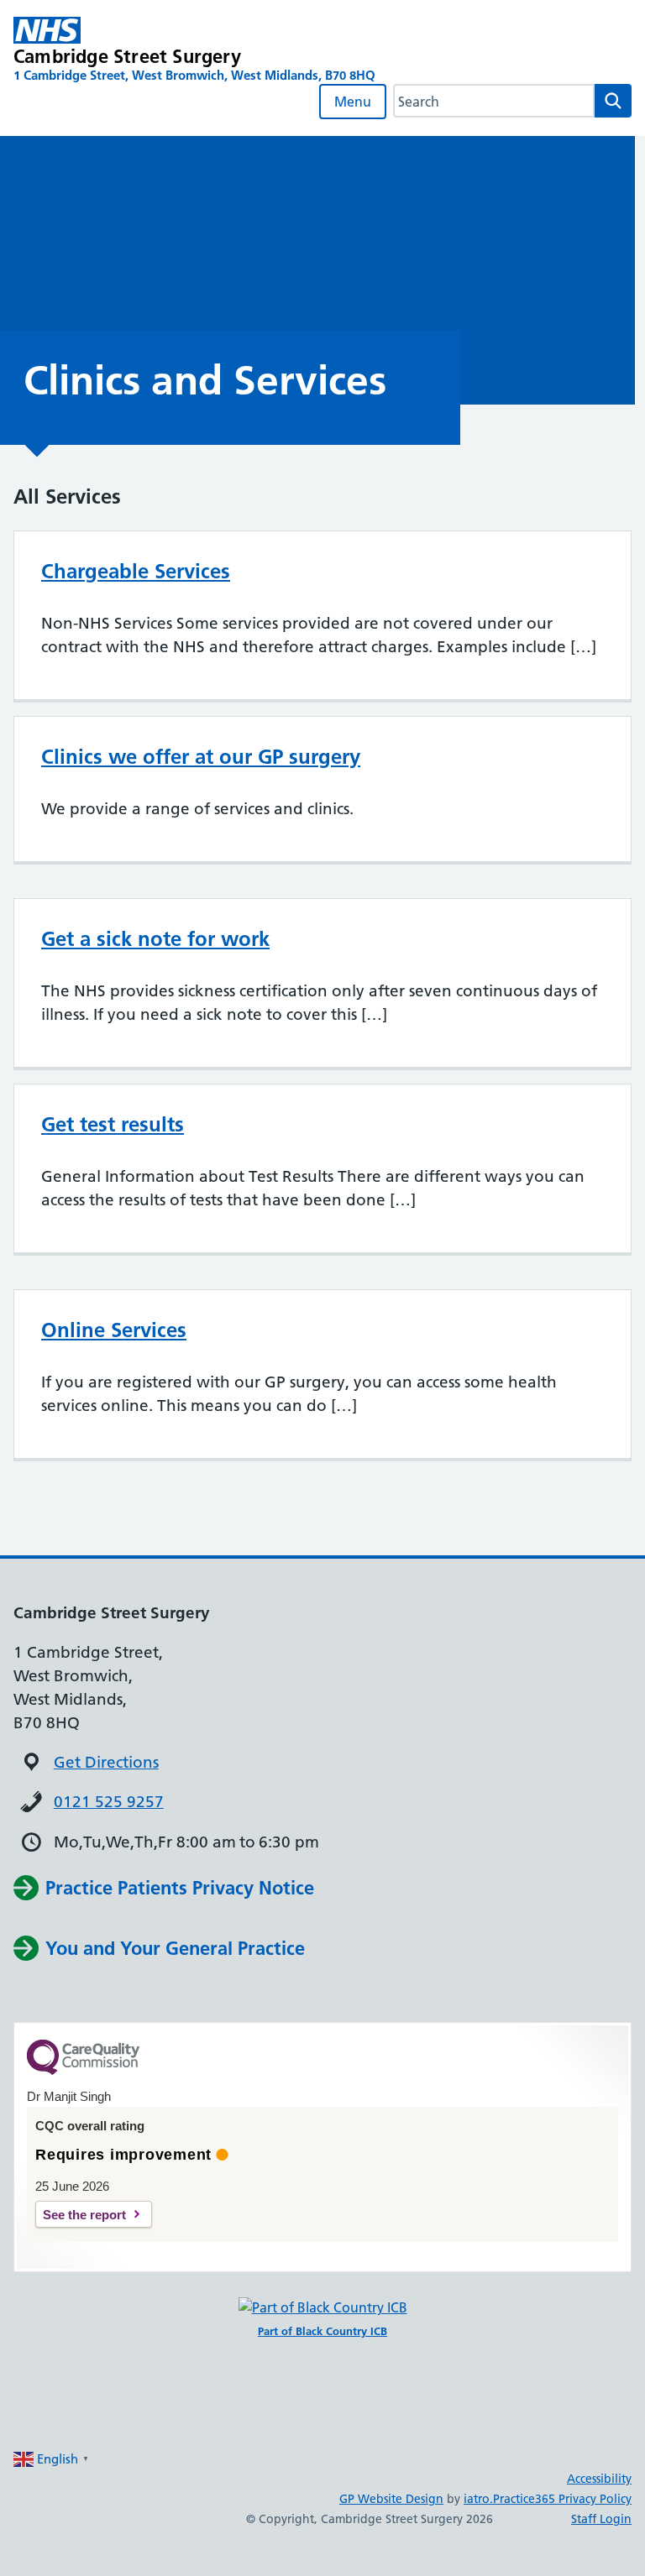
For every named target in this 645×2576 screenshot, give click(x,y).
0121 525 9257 (109, 1802)
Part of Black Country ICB (322, 2331)
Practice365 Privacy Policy (562, 2499)
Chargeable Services (136, 571)
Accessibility (599, 2479)
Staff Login (601, 2519)
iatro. (478, 2499)
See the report (84, 2215)
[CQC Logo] (83, 2071)
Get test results (113, 1124)
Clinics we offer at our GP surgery (201, 757)
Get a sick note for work (155, 939)
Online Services (114, 1330)
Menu (353, 102)
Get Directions (106, 1762)
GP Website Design (391, 2499)
